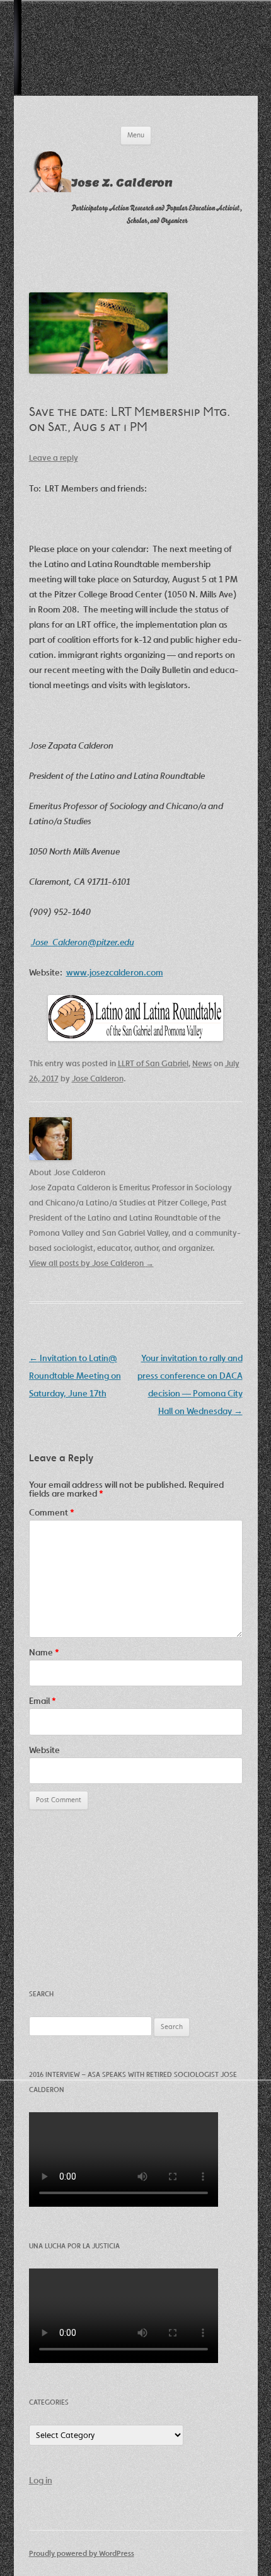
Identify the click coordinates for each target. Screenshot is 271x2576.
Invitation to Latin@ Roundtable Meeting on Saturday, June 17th (75, 1376)
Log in (41, 2480)
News (202, 1063)
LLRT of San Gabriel (153, 1063)
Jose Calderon (98, 1078)
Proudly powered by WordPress (82, 2553)
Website (44, 1750)
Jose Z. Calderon (122, 183)
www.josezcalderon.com (115, 972)
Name (44, 1652)
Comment (52, 1512)
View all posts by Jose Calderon (91, 1263)
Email (43, 1701)
